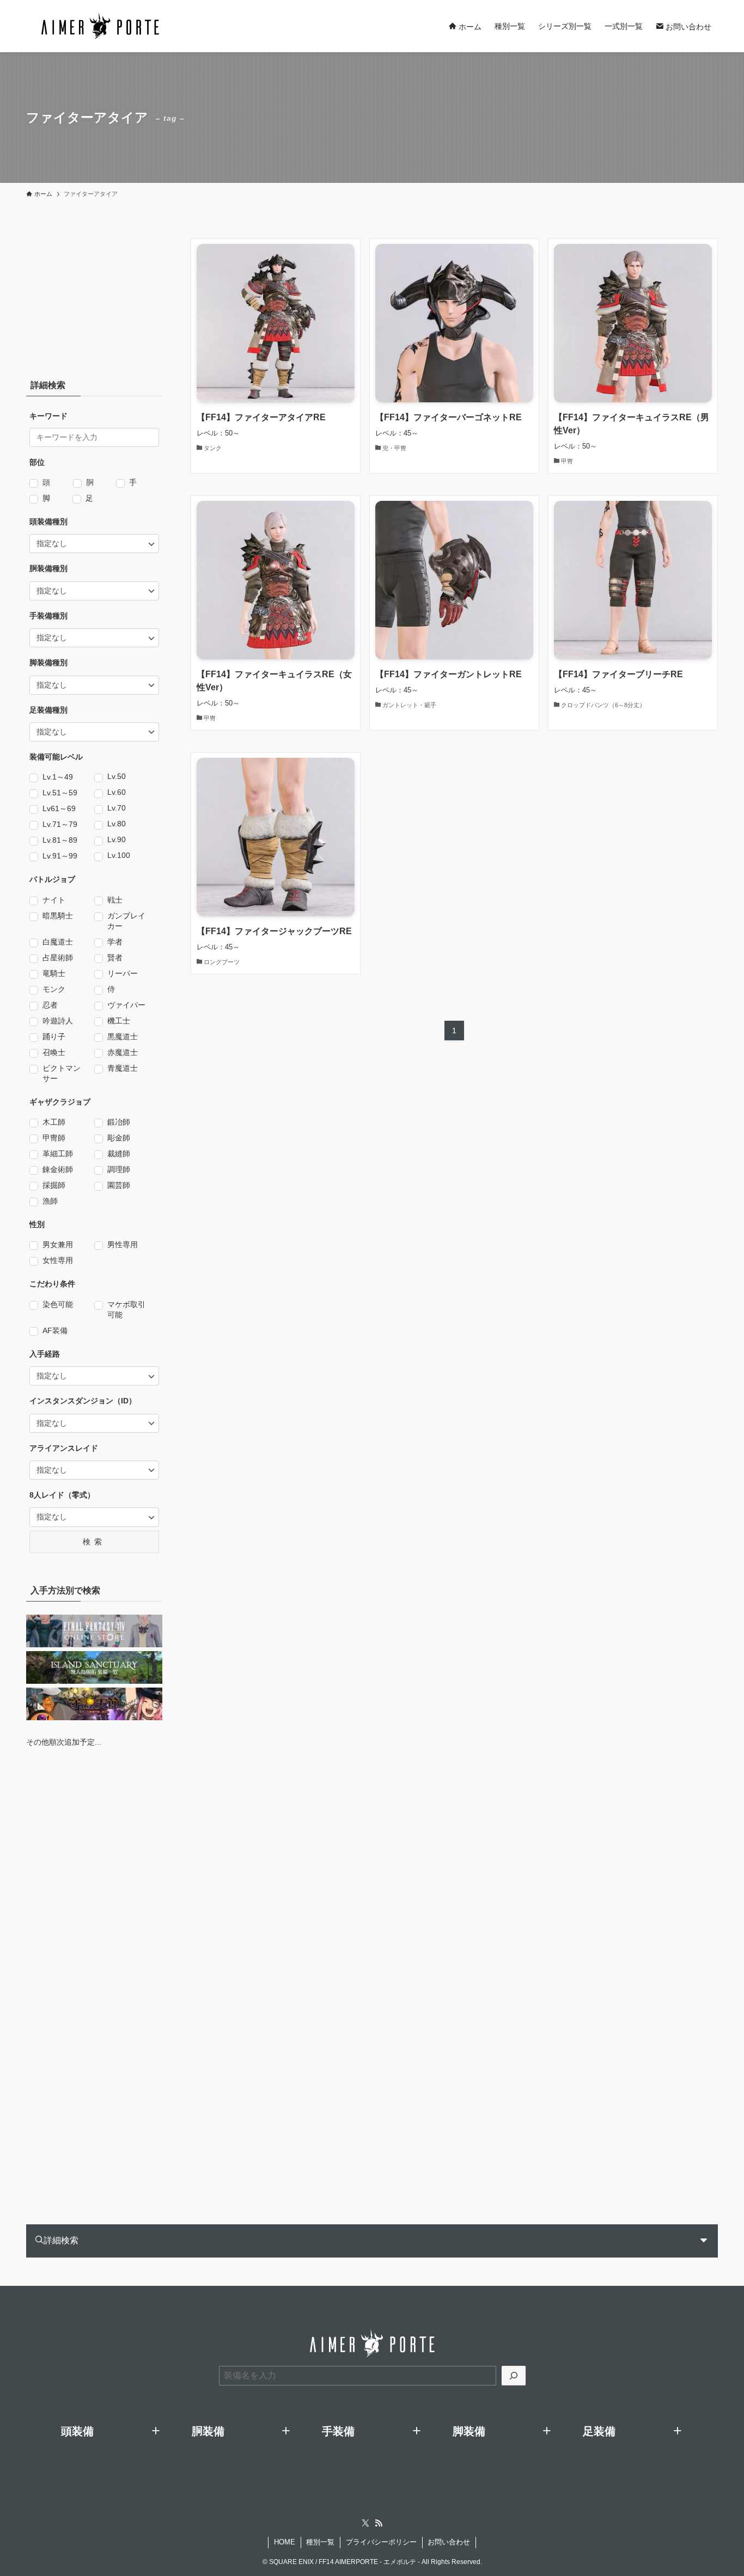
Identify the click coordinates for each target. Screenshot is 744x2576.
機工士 (119, 1021)
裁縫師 (119, 1154)
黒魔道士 (123, 1036)
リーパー (123, 973)
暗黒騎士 (58, 916)
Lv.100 (119, 855)
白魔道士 (58, 942)
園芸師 (119, 1185)
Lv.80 (117, 824)
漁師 (50, 1201)
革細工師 (58, 1154)
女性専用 (58, 1260)
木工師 (54, 1122)
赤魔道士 (123, 1052)
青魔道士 (123, 1068)
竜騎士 (54, 973)
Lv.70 (117, 808)
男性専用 (123, 1244)
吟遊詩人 (58, 1021)
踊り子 (54, 1036)
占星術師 (58, 958)
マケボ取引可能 (126, 1310)
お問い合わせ (449, 2542)
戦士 (115, 900)
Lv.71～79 (60, 824)
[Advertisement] (94, 293)
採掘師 (54, 1185)
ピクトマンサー (62, 1073)
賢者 (115, 958)
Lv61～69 (59, 808)
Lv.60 (117, 792)
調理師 (119, 1169)
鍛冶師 (119, 1122)
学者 (115, 942)
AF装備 (55, 1330)
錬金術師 (58, 1169)
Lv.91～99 (60, 856)
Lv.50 (117, 776)
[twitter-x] (365, 2523)
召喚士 (54, 1052)
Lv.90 (117, 839)
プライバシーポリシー (381, 2542)
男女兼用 (58, 1244)
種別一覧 (320, 2542)
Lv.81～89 (60, 840)
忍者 (50, 1005)
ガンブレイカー (126, 921)
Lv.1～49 (58, 777)
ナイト (54, 900)
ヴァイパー (126, 1005)
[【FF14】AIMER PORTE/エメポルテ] (100, 26)
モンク (54, 989)
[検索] (514, 2376)
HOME (285, 2542)
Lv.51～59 (60, 793)
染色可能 (58, 1304)
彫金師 (119, 1138)
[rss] (379, 2523)
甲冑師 (54, 1138)
